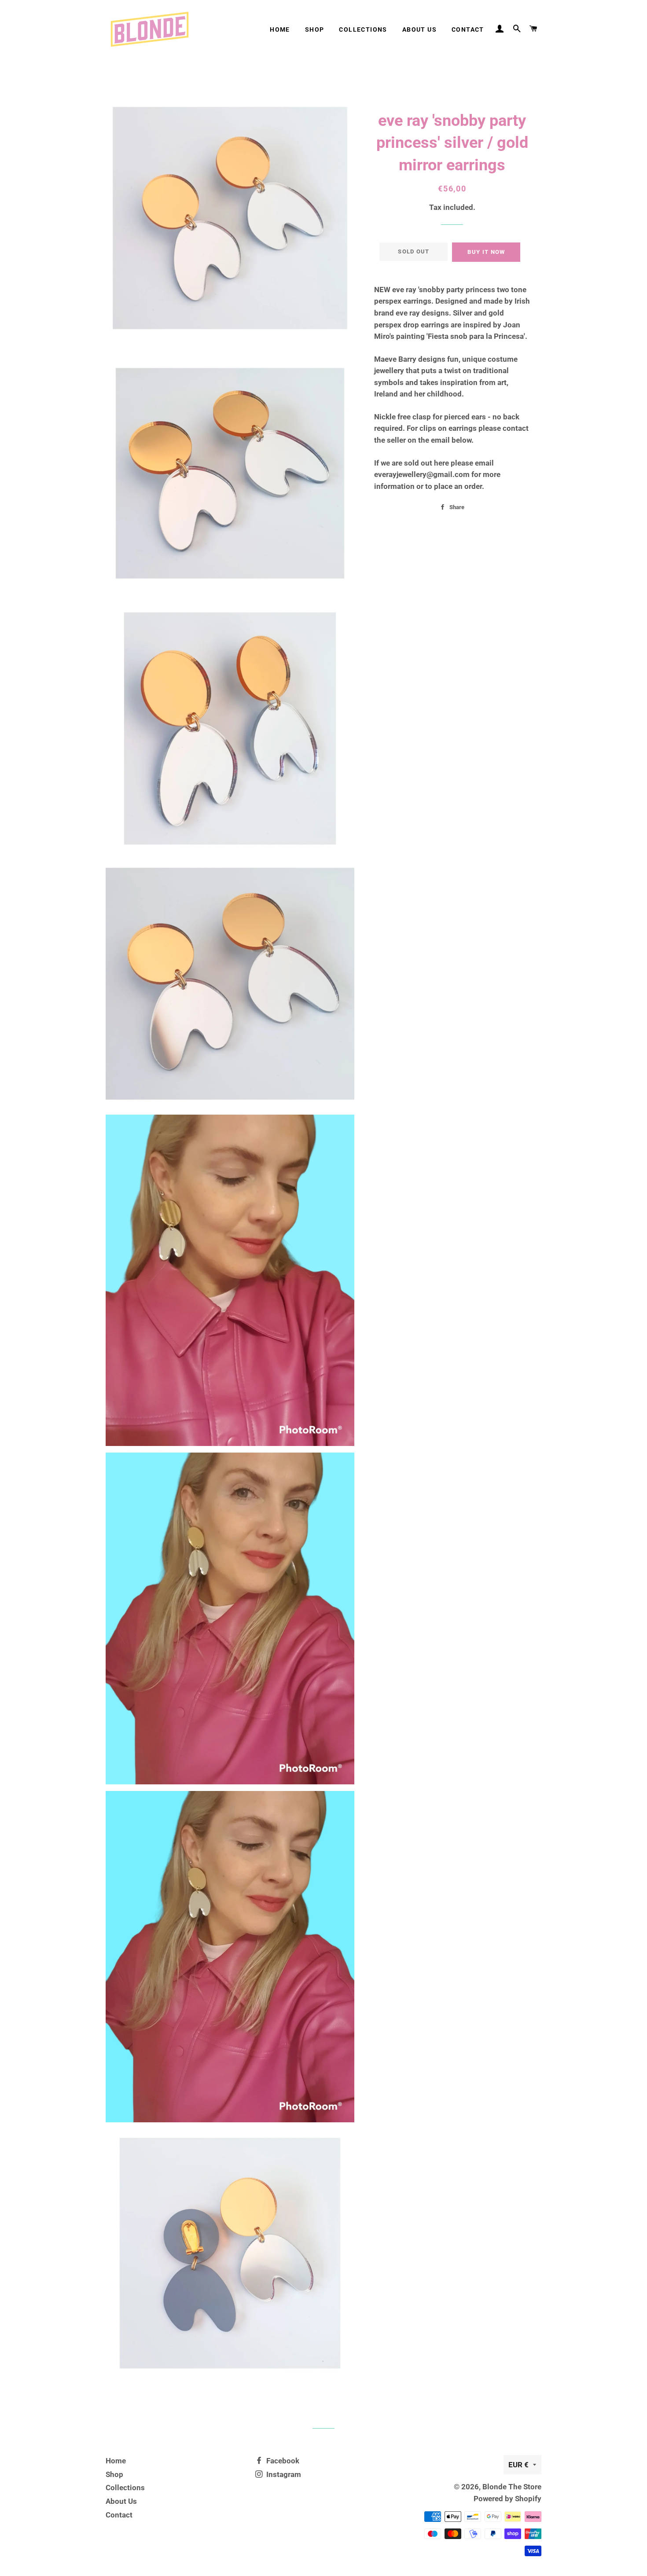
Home (280, 29)
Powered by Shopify (507, 2499)
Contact (468, 29)
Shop (315, 29)
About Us (419, 29)
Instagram (283, 2474)
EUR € (518, 2465)
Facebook (282, 2461)
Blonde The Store (512, 2487)
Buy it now (486, 252)
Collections (363, 29)
